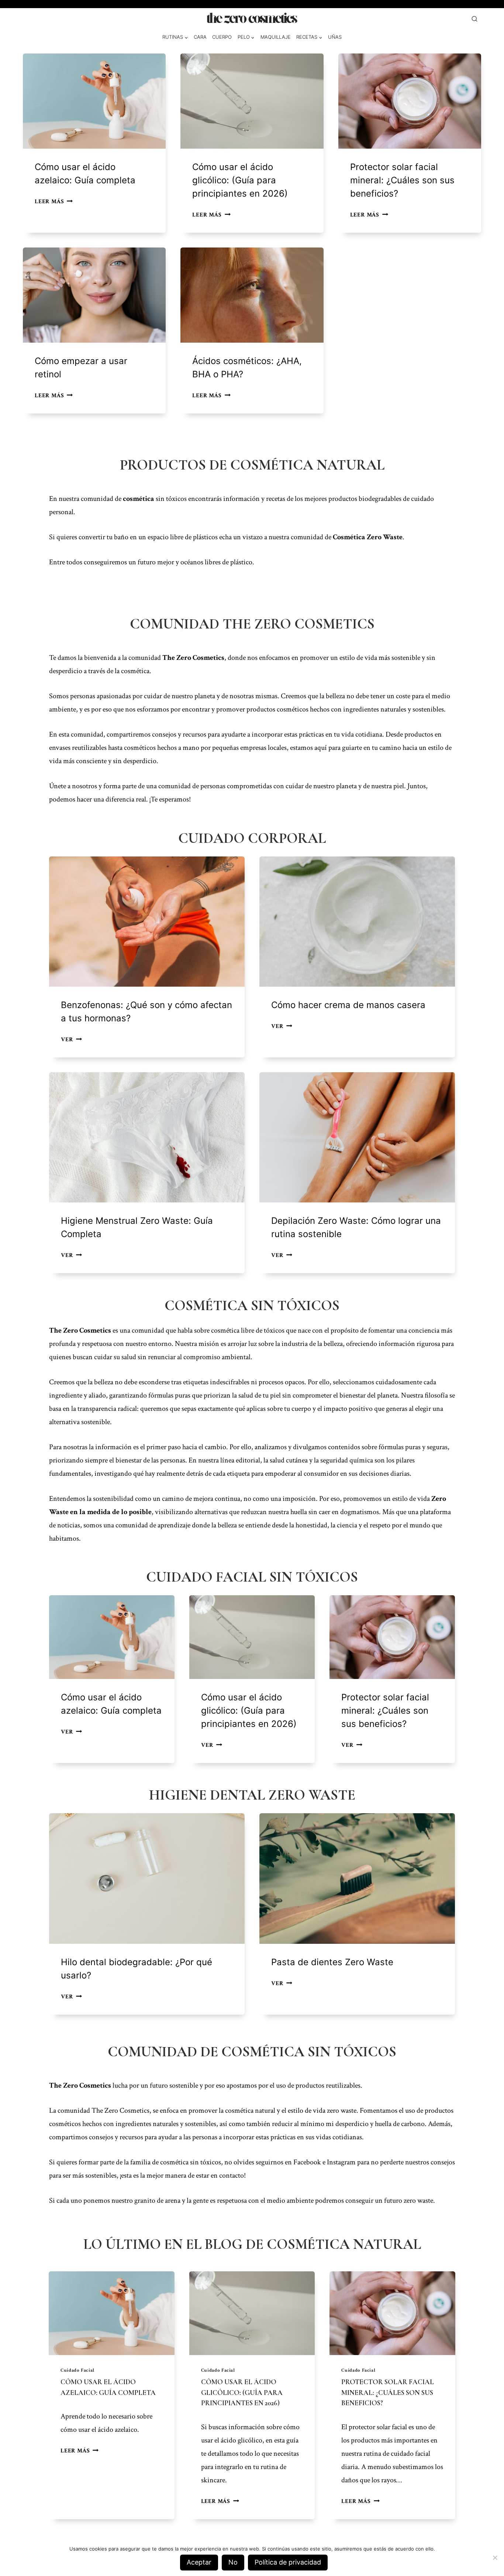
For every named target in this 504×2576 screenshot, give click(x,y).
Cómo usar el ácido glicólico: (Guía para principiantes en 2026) (240, 180)
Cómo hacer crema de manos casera (348, 1005)
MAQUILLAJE (276, 37)
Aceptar (199, 2562)
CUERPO (222, 37)
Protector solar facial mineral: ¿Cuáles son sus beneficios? (402, 180)
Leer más (52, 202)
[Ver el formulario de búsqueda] (474, 19)
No (233, 2562)
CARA (200, 37)
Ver (69, 1997)
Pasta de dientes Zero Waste (332, 1962)
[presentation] (94, 101)
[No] (495, 2558)
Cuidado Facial (77, 2370)
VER (70, 1040)
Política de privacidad (288, 2562)
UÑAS (335, 37)
